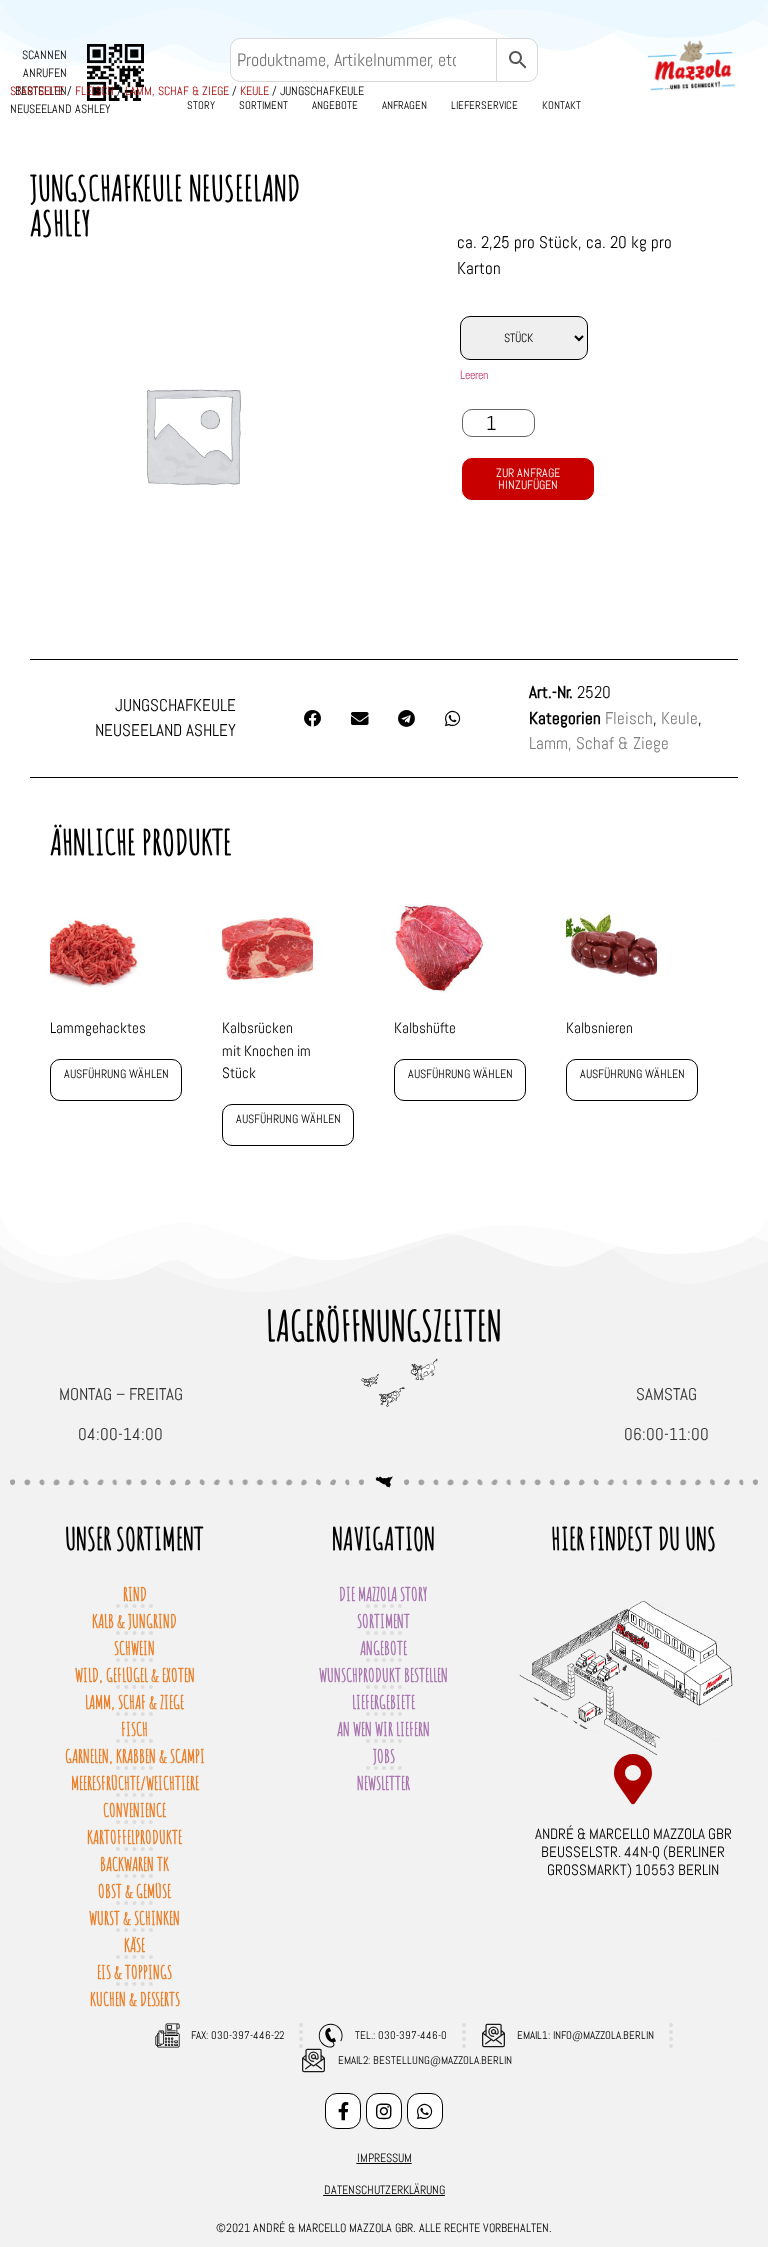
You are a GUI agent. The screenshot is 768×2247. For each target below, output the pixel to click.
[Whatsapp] (425, 2111)
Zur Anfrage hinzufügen (528, 479)
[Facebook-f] (343, 2111)
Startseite (37, 91)
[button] (313, 719)
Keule (254, 91)
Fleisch (94, 91)
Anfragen (404, 105)
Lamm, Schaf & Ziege (177, 91)
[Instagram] (384, 2111)
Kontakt (561, 105)
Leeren (474, 375)
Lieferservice (484, 105)
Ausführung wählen (116, 1074)
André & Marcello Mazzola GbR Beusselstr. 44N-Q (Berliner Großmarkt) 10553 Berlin (633, 1851)
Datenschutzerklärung (384, 2190)
